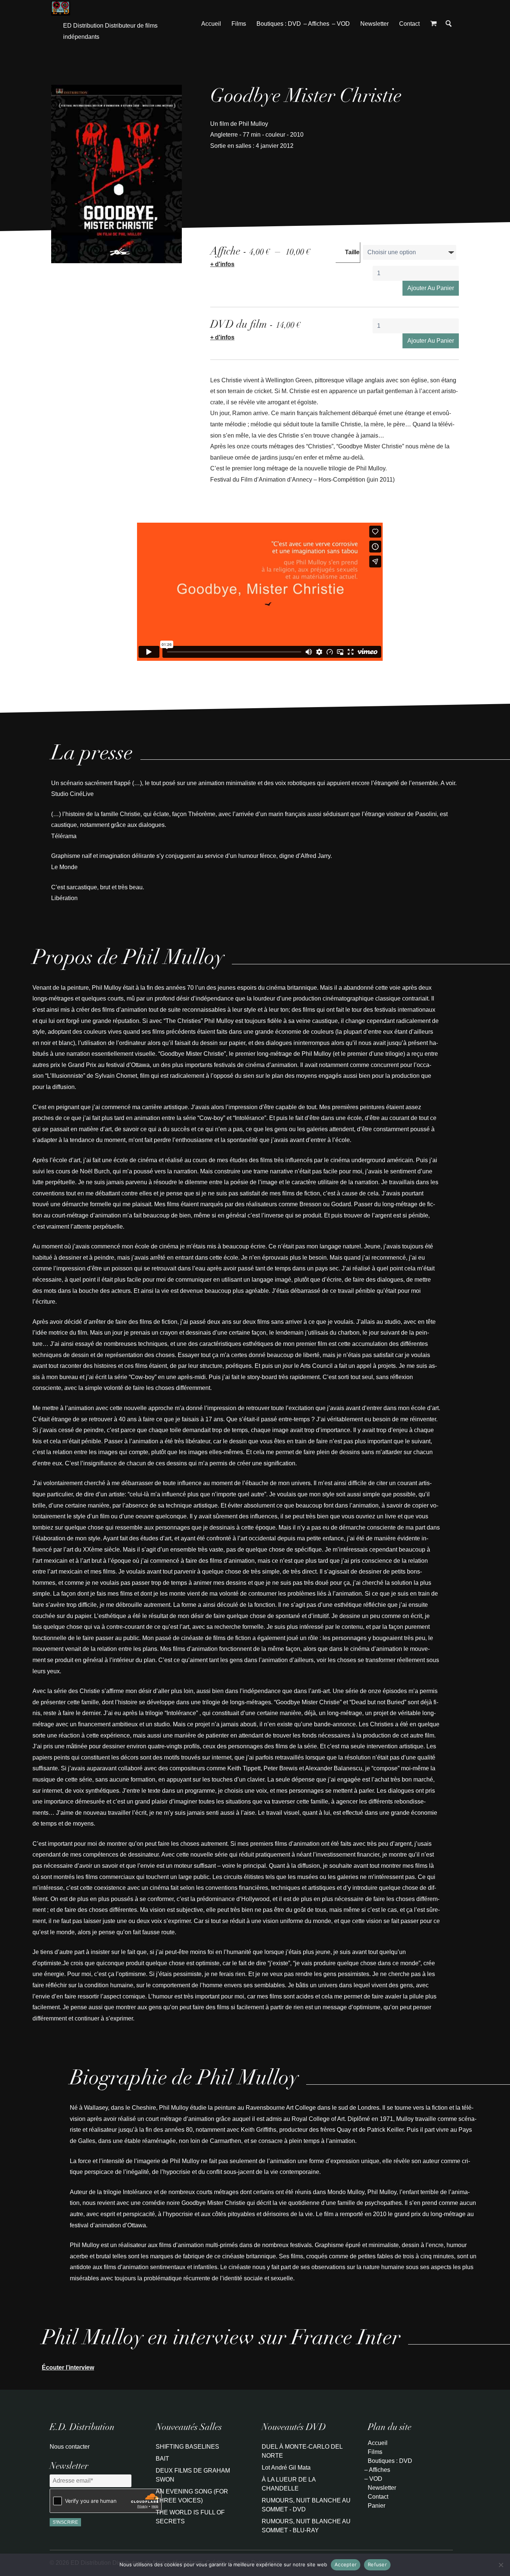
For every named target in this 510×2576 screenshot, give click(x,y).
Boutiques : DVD (279, 24)
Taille (352, 252)
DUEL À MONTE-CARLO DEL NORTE (302, 2451)
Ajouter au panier (431, 288)
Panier (377, 2506)
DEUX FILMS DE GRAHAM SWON (193, 2475)
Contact (409, 24)
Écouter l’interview (68, 2367)
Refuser (377, 2564)
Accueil (211, 24)
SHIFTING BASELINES (187, 2447)
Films (239, 24)
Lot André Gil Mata (286, 2468)
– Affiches (316, 24)
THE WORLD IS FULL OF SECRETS (190, 2517)
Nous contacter (70, 2447)
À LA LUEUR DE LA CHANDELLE (289, 2484)
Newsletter (374, 24)
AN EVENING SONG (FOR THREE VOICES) (192, 2496)
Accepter (346, 2564)
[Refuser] (501, 2565)
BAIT (162, 2459)
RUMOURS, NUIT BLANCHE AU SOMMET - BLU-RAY (306, 2526)
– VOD (341, 24)
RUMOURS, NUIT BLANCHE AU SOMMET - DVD (306, 2505)
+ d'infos (222, 264)
